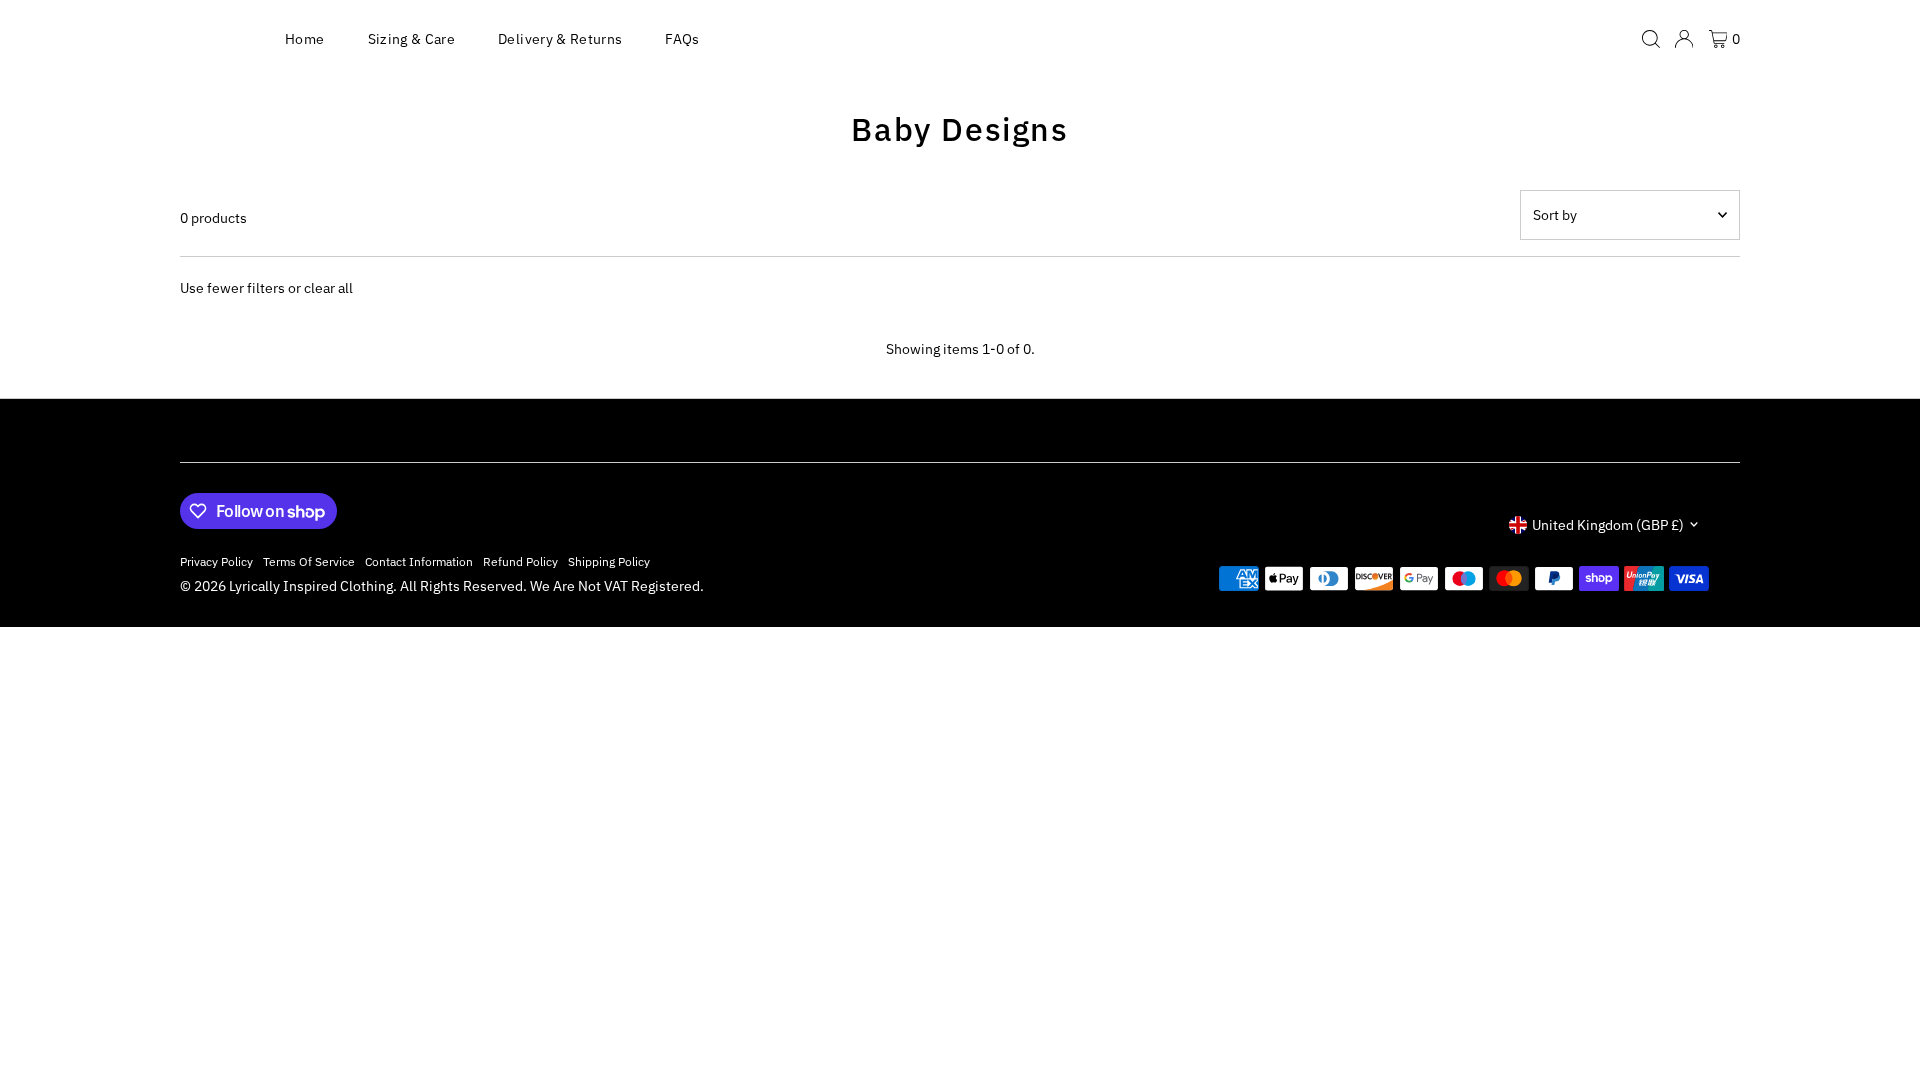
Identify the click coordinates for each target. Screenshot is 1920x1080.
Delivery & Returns (560, 39)
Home (304, 39)
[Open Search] (1651, 39)
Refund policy (520, 561)
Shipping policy (609, 561)
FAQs (682, 39)
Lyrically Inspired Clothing (311, 586)
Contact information (419, 561)
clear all (328, 288)
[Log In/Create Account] (1684, 39)
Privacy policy (216, 561)
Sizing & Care (412, 39)
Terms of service (309, 561)
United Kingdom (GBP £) (1608, 525)
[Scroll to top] (1880, 1025)
